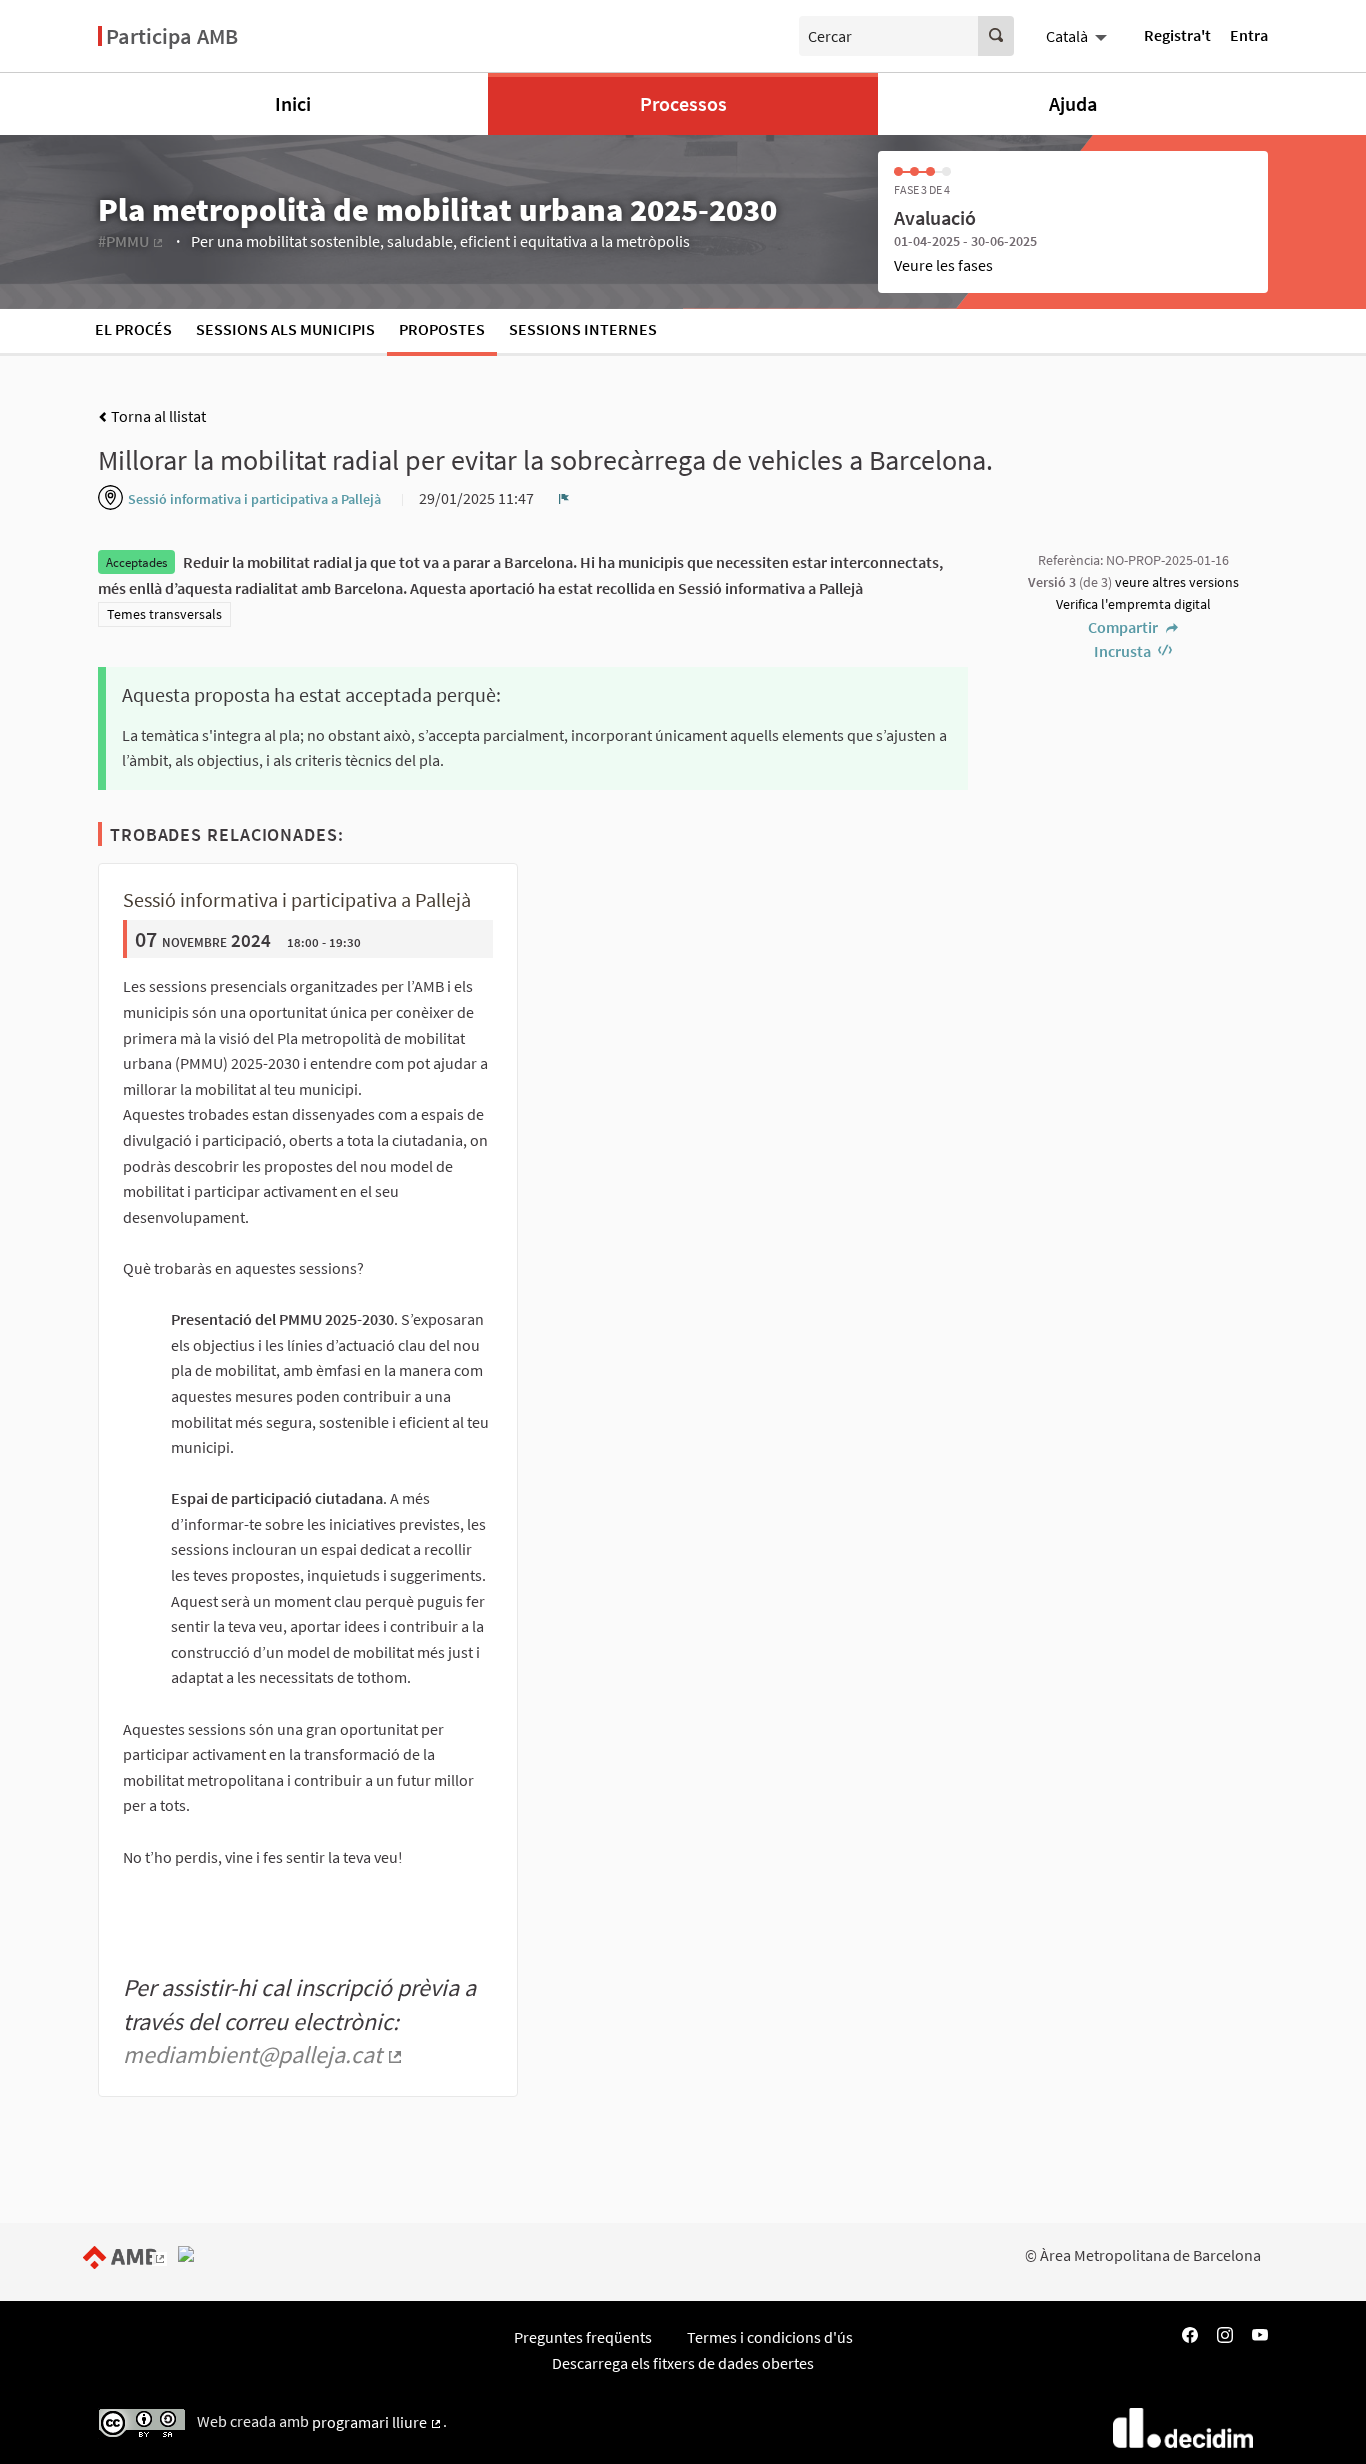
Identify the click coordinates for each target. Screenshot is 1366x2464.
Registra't (1177, 35)
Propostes (442, 329)
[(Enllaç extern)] (129, 2255)
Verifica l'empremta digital (1133, 604)
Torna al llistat (157, 416)
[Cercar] (996, 36)
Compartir (1124, 627)
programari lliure (377, 2422)
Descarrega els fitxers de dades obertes (683, 2363)
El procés (133, 329)
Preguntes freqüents (583, 2337)
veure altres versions (1177, 582)
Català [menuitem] (1067, 36)
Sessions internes (583, 329)
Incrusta (1124, 651)
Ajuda (1073, 103)
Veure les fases (943, 265)
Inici (293, 103)
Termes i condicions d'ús (770, 2337)
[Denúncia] (564, 498)
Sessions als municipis (285, 329)
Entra (1249, 35)
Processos (683, 103)
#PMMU (131, 241)
